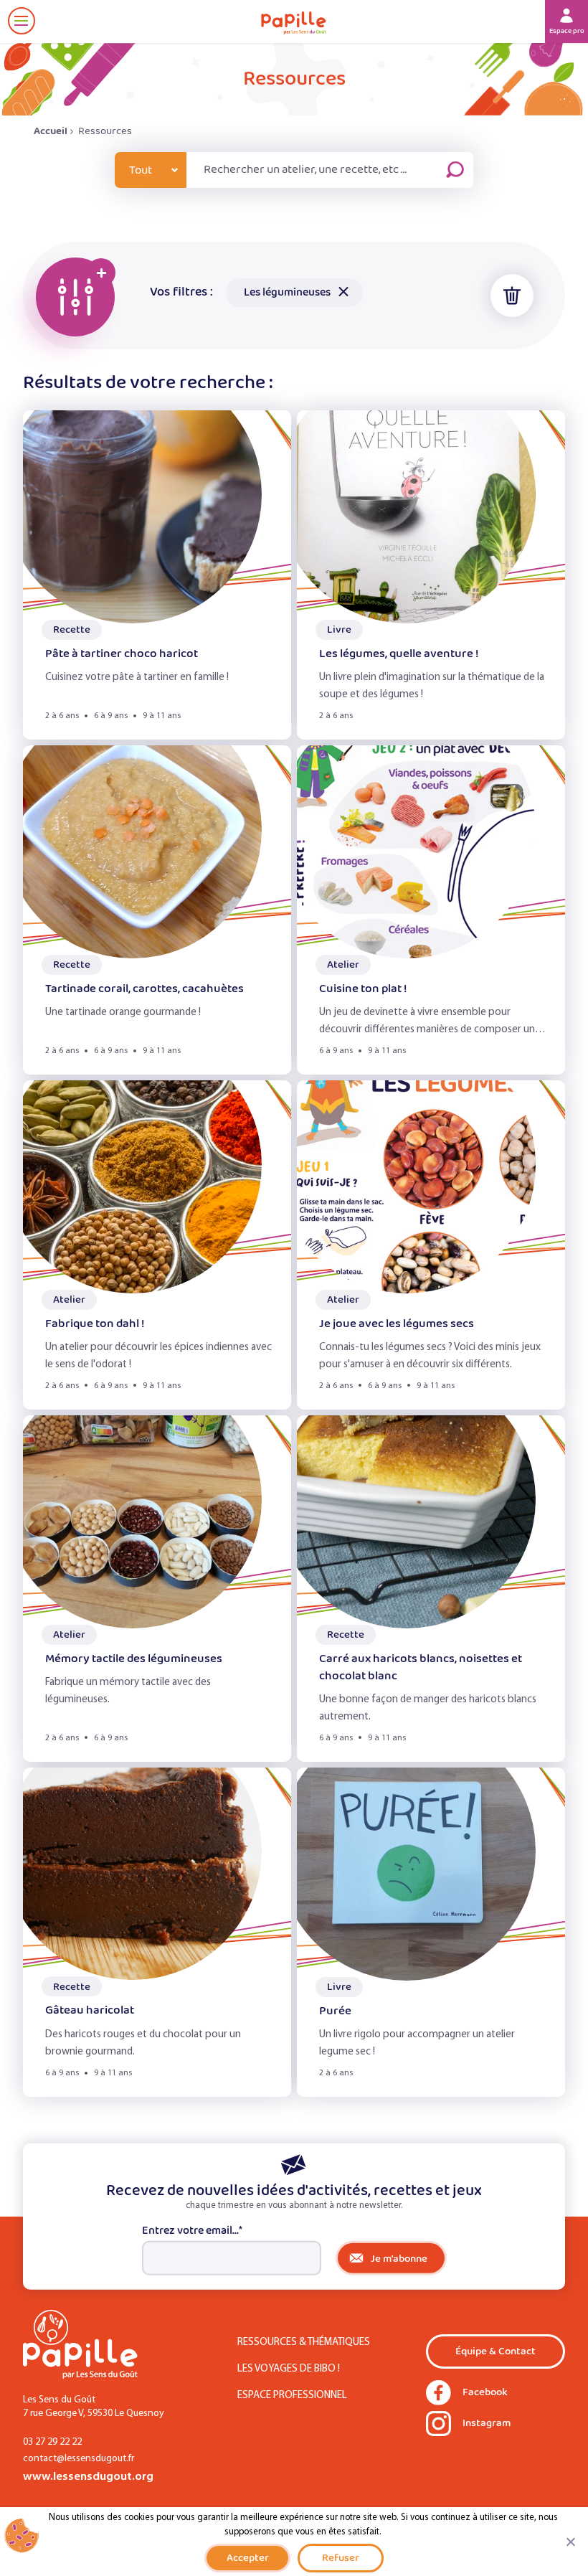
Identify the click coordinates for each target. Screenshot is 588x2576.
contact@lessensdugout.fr (79, 2459)
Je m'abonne (399, 2259)
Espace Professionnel (292, 2396)
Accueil (51, 131)
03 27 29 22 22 (52, 2442)
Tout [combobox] (141, 170)
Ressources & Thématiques (304, 2343)
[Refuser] (570, 2542)
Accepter (248, 2558)
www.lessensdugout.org (88, 2477)
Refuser (341, 2558)
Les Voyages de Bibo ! (289, 2369)
